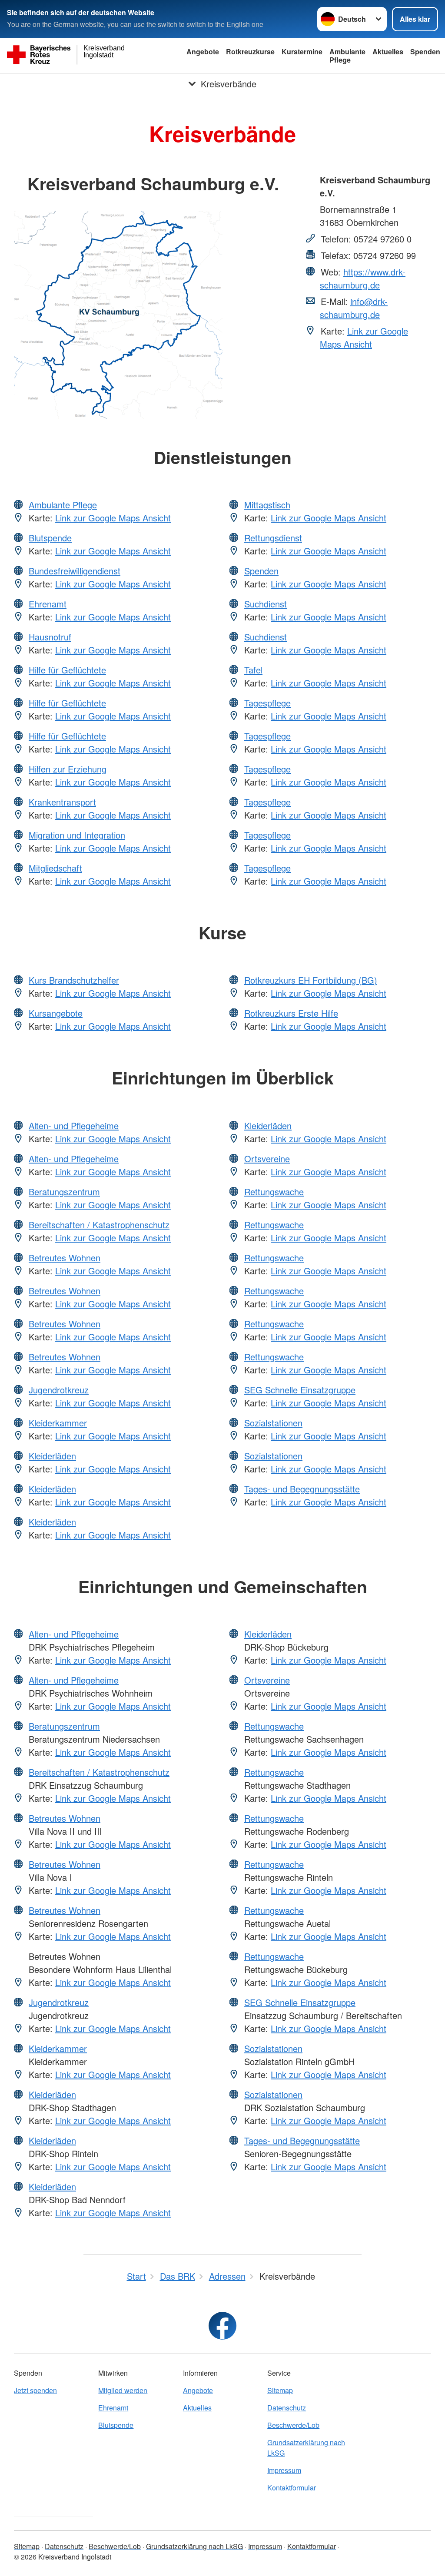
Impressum (284, 2470)
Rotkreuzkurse (250, 51)
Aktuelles (388, 51)
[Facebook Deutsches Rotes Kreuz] (222, 2326)
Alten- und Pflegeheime (74, 1126)
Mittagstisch (267, 505)
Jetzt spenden (35, 2390)
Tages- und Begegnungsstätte (302, 1489)
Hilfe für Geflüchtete (67, 670)
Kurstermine (302, 51)
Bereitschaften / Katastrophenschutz (99, 1225)
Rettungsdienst (273, 538)
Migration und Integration (77, 835)
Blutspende (50, 538)
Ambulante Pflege (347, 56)
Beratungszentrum (64, 1192)
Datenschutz (287, 2408)
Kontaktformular (292, 2488)
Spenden (425, 51)
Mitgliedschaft (55, 868)
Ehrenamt (48, 604)
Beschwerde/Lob (293, 2425)
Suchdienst (266, 604)
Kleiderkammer (58, 1423)
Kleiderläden (52, 1456)
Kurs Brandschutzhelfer (74, 980)
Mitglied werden (123, 2390)
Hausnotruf (50, 637)
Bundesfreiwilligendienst (75, 571)
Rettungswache (274, 1192)
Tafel (253, 670)
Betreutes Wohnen (65, 1258)
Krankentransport (62, 802)
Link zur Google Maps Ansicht (364, 337)
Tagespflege (267, 703)
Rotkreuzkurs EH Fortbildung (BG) (311, 980)
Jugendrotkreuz (59, 1390)
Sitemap (280, 2390)
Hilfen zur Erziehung (68, 769)
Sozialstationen (273, 1423)
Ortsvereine (267, 1159)
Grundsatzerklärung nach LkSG (306, 2448)
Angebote (203, 51)
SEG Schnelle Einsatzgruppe (300, 1390)
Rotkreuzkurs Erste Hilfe (291, 1013)
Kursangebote (56, 1013)
